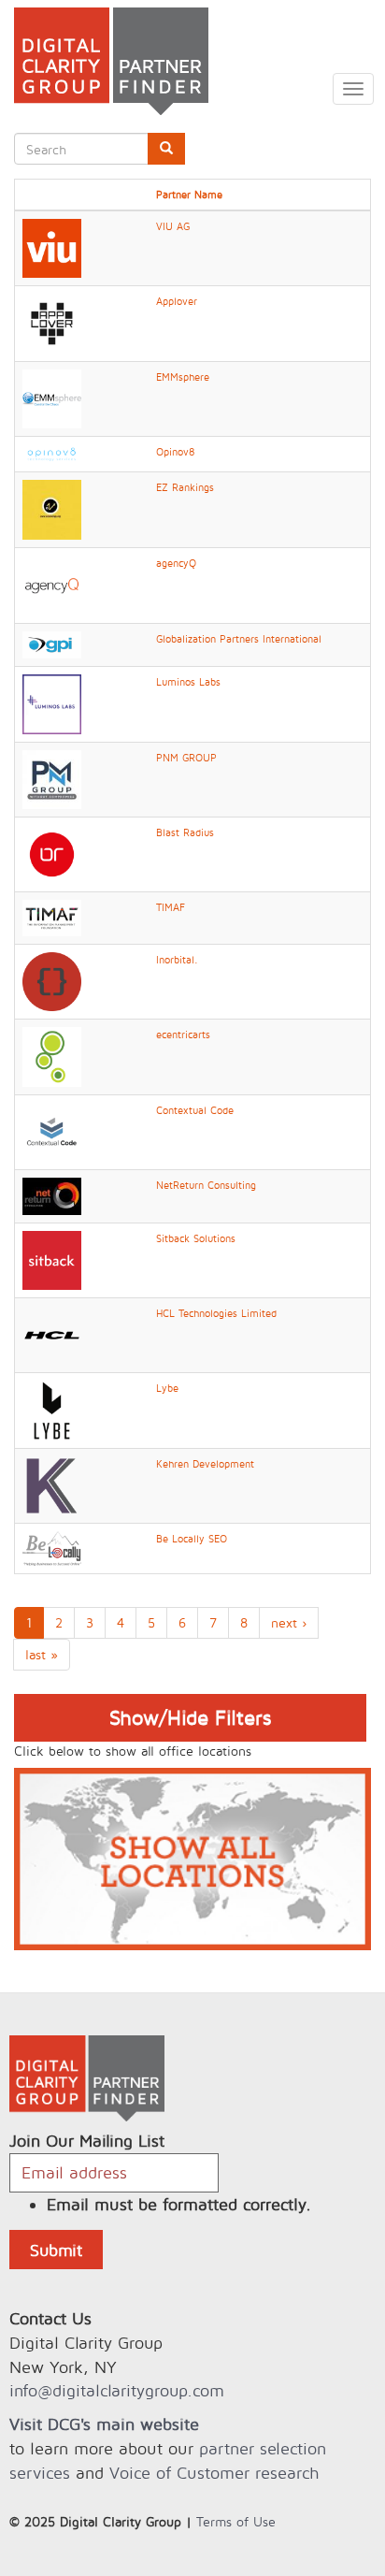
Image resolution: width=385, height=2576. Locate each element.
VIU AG (173, 226)
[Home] (104, 61)
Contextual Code (195, 1110)
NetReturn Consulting (206, 1185)
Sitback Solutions (196, 1238)
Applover (177, 301)
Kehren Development (205, 1464)
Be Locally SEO (192, 1539)
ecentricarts (183, 1035)
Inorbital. (177, 960)
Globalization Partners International (239, 639)
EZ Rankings (185, 487)
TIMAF (171, 907)
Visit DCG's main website (104, 2424)
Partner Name (189, 195)
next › (289, 1622)
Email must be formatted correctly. (179, 2204)
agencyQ (176, 563)
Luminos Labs (188, 682)
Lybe (167, 1388)
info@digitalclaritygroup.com (117, 2390)
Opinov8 (175, 452)
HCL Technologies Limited (216, 1313)
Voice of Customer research (214, 2473)
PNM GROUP (186, 758)
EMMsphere (183, 377)
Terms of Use (236, 2521)
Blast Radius (185, 832)
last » (42, 1654)
